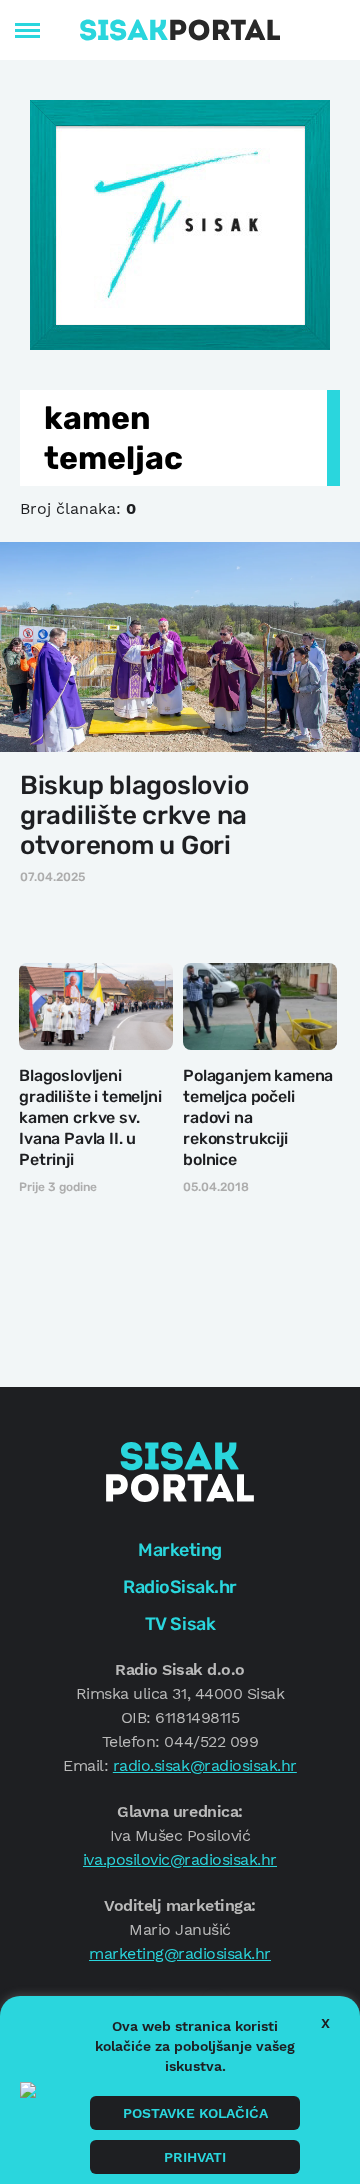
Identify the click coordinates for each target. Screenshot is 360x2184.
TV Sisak (180, 1624)
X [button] (325, 2023)
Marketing (180, 1550)
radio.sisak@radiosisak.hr (205, 1765)
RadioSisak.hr (180, 1587)
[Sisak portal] (180, 30)
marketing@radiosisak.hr (180, 1953)
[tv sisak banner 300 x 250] (180, 223)
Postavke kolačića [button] (195, 2113)
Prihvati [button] (195, 2157)
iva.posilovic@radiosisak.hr (180, 1859)
